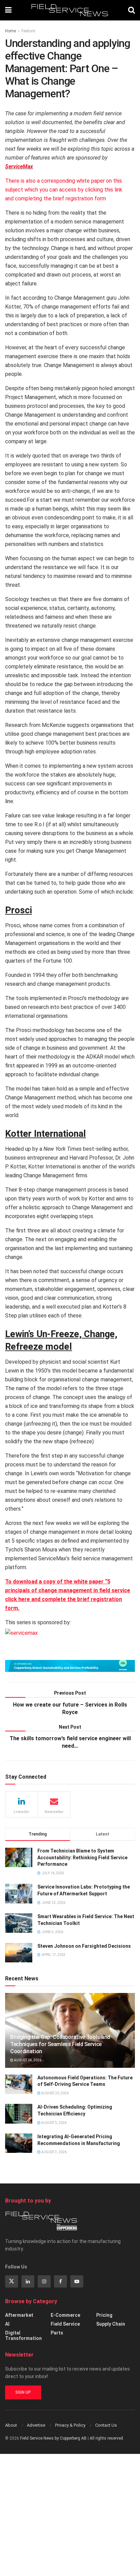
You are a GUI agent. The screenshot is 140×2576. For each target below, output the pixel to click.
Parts (57, 2333)
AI (7, 2324)
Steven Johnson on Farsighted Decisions (84, 1946)
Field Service (65, 2324)
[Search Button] (132, 10)
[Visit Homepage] (70, 10)
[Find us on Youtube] (77, 2281)
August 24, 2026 (27, 2060)
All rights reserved (106, 2438)
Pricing (104, 2315)
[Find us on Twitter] (12, 2281)
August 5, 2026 (54, 2123)
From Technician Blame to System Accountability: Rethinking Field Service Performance (82, 1857)
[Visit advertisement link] (70, 1666)
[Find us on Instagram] (44, 2281)
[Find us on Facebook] (60, 2281)
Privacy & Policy (70, 2425)
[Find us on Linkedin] (28, 2281)
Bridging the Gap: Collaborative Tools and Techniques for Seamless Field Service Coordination (60, 2044)
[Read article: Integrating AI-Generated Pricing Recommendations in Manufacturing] (19, 2143)
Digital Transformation (23, 2336)
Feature (28, 31)
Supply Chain (111, 2324)
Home (11, 31)
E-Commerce (65, 2315)
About (11, 2425)
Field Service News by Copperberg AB (53, 2438)
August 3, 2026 (54, 2152)
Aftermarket (19, 2315)
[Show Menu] (8, 10)
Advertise (36, 2425)
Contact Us (106, 2425)
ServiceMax (19, 167)
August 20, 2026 (55, 2093)
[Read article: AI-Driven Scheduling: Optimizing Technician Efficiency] (19, 2114)
